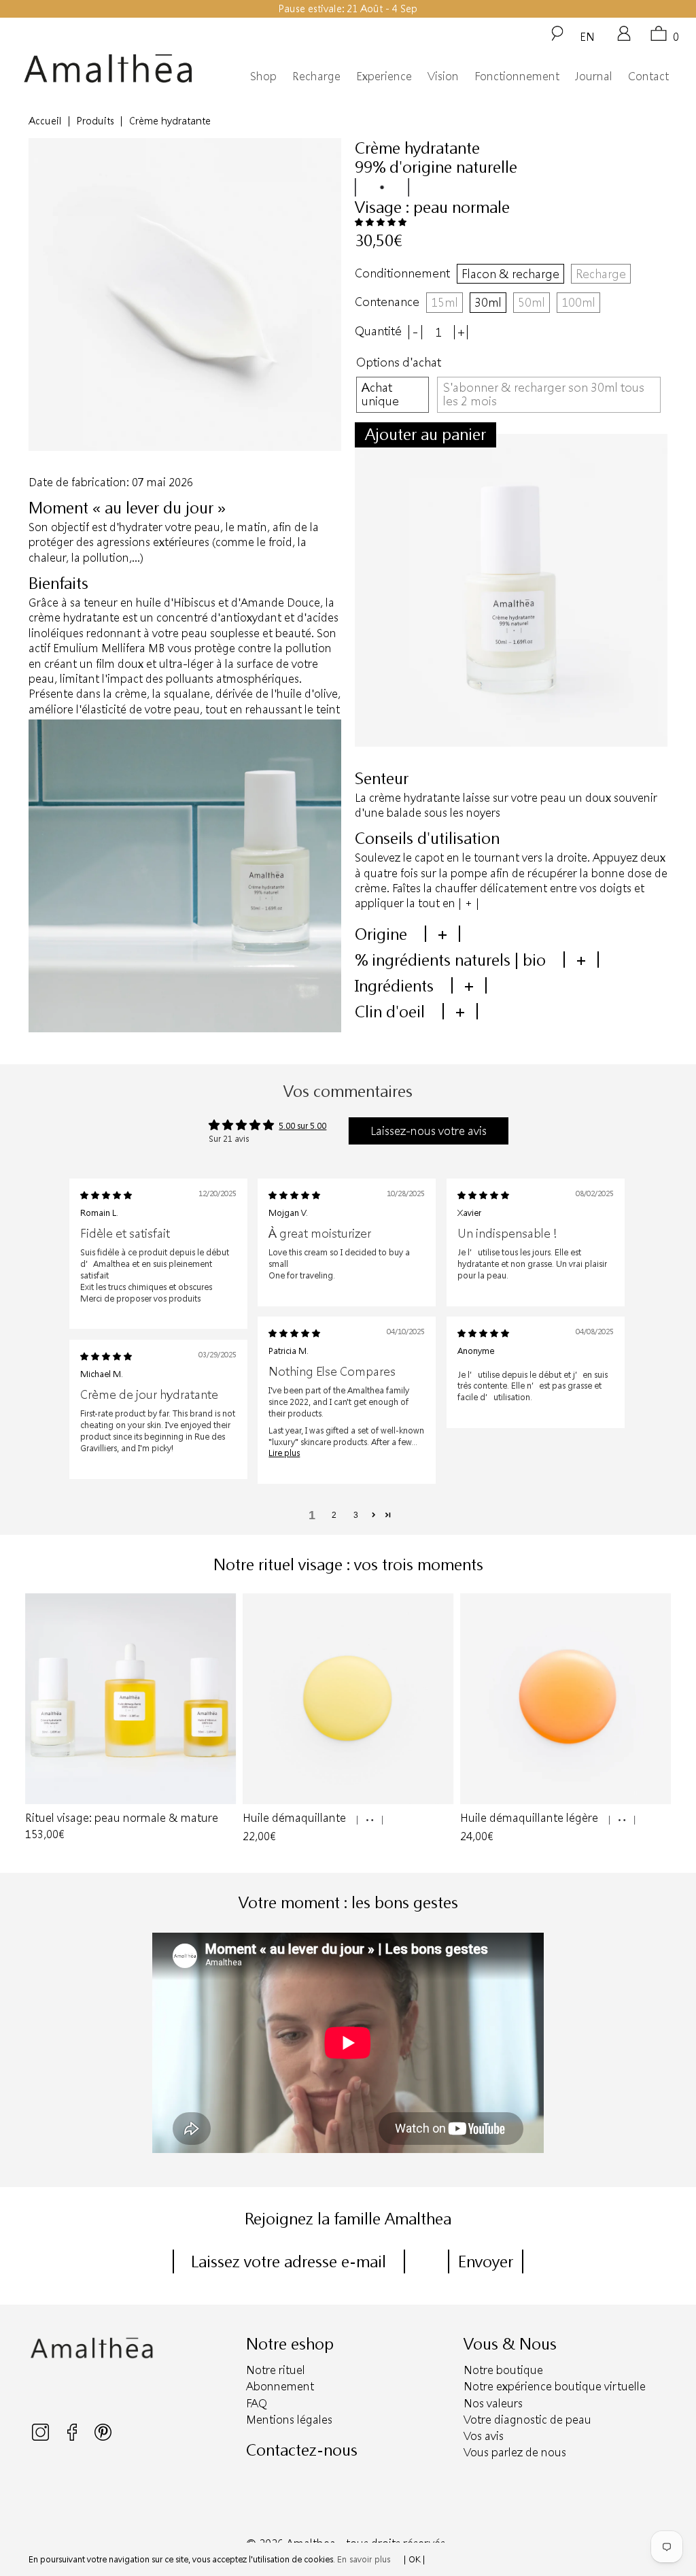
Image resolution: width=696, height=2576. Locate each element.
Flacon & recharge (510, 273)
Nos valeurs (493, 2403)
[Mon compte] (624, 38)
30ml (488, 302)
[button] (381, 222)
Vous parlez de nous (515, 2452)
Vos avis (484, 2436)
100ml (578, 302)
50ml (532, 302)
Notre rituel (276, 2370)
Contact (648, 76)
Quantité (378, 331)
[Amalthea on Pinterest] (103, 2437)
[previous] (37, 1719)
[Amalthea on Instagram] (41, 2437)
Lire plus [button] (284, 1453)
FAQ (257, 2403)
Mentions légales (289, 2419)
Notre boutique (503, 2370)
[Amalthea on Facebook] (73, 2437)
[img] (106, 1195)
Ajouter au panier (425, 434)
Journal (594, 76)
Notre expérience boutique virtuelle (555, 2386)
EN (587, 36)
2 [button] (334, 1515)
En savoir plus (364, 2559)
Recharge (316, 76)
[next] (659, 1719)
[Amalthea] (108, 69)
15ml (445, 302)
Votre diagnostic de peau (527, 2419)
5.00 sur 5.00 (302, 1125)
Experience (384, 76)
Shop (263, 76)
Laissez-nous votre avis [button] (429, 1131)
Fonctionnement (517, 76)
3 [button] (356, 1515)
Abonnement (280, 2386)
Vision (443, 76)
